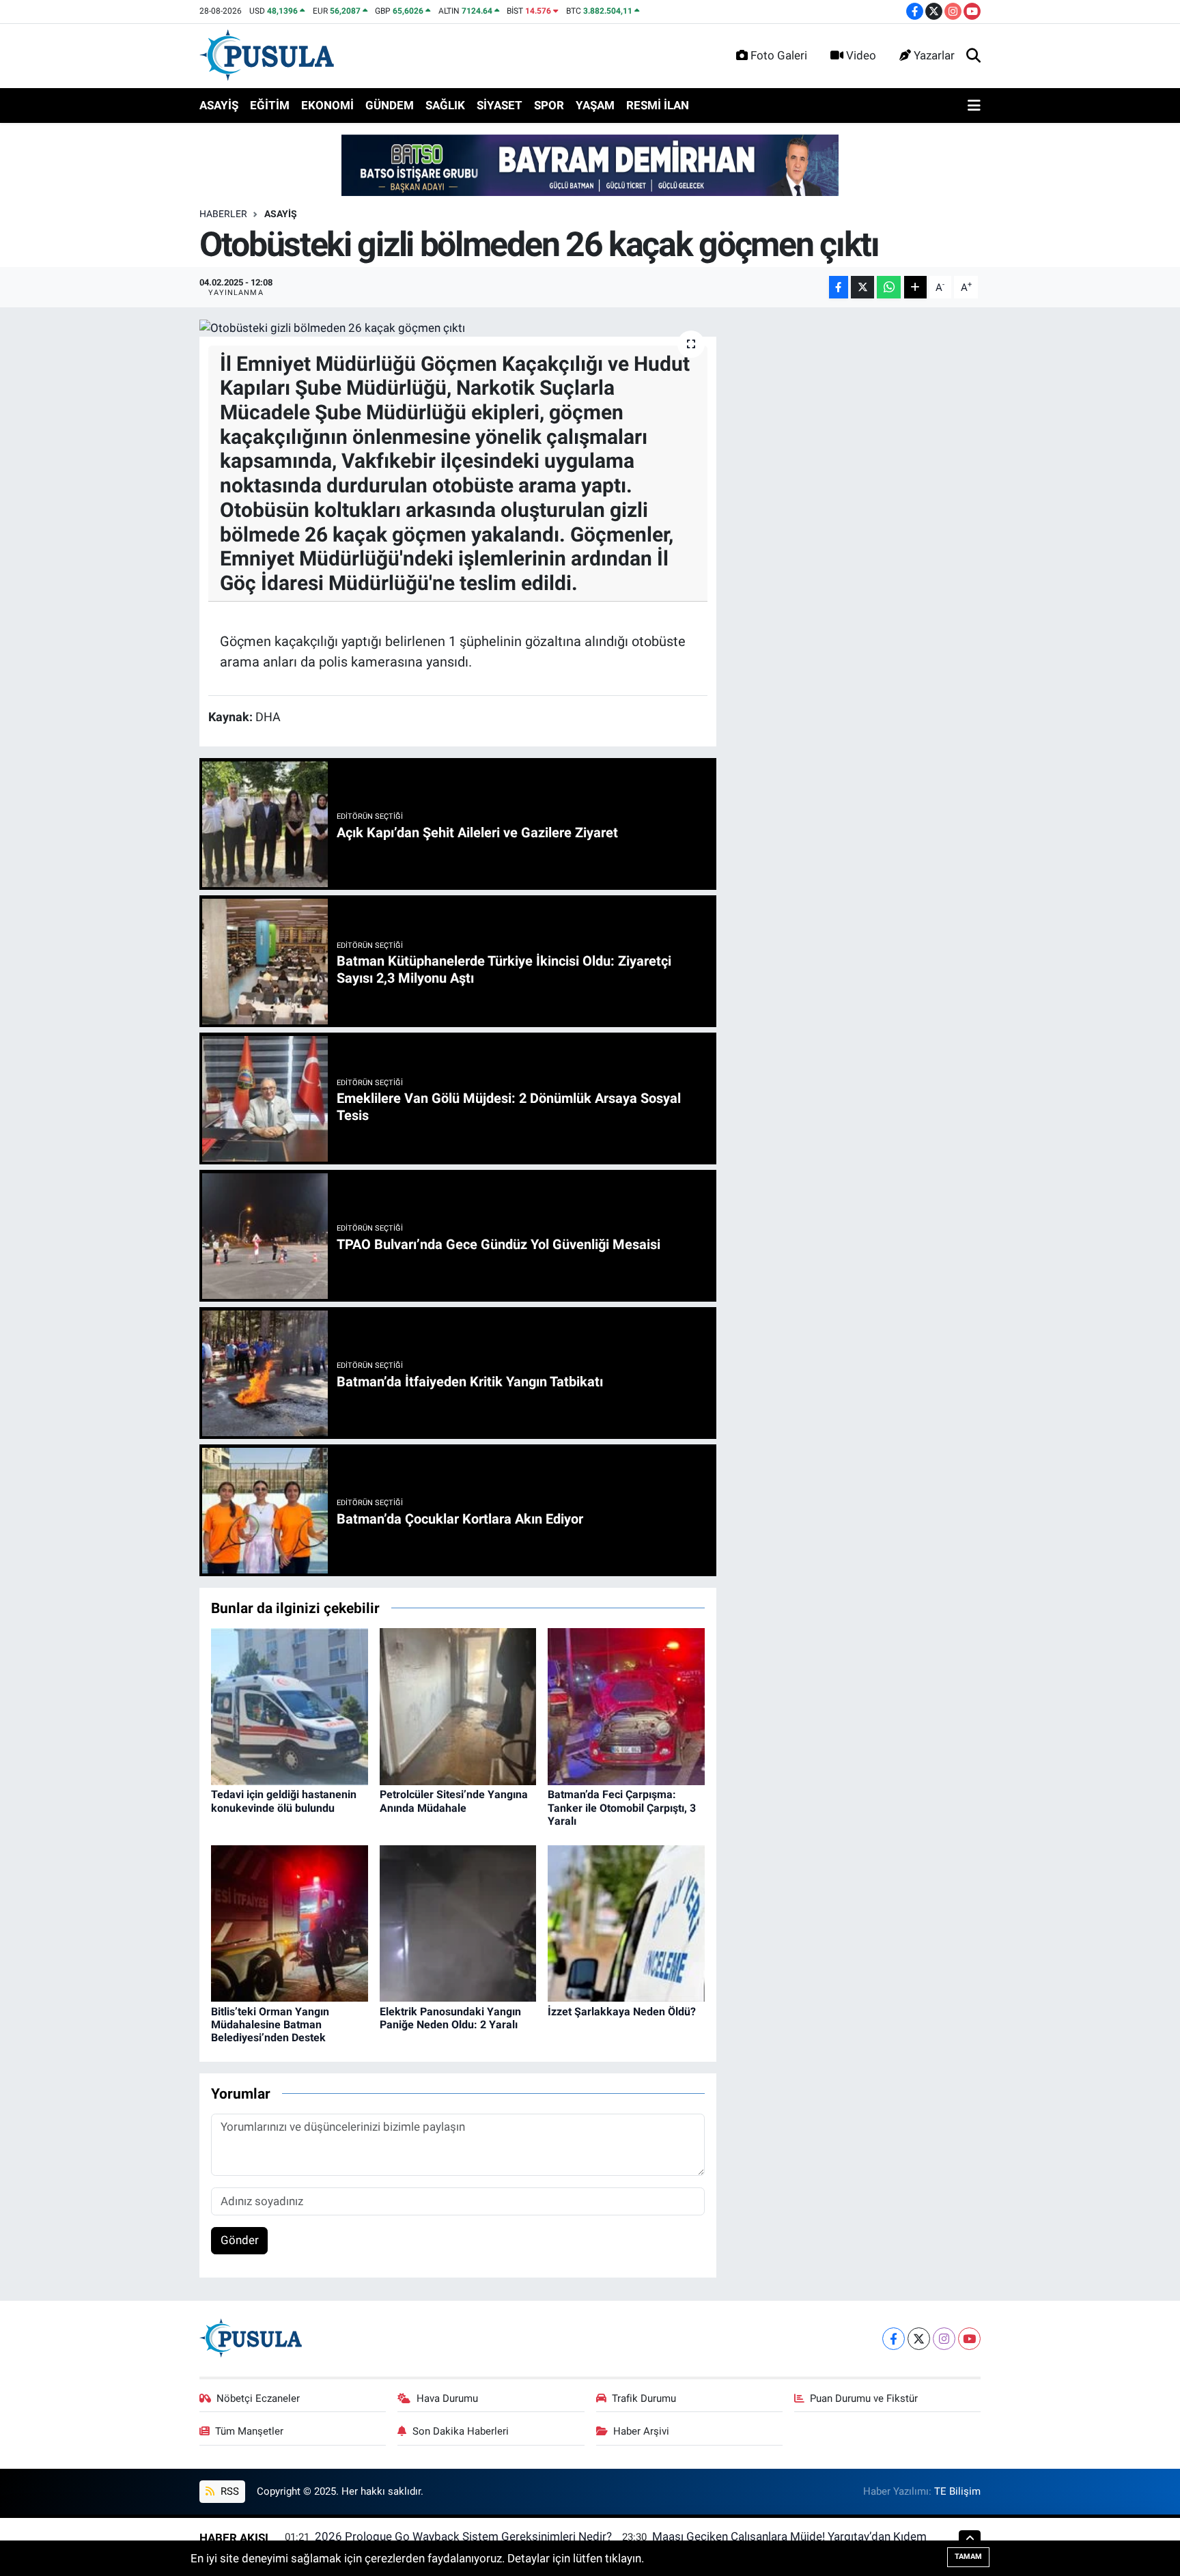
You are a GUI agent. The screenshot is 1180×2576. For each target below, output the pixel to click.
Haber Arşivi (641, 2431)
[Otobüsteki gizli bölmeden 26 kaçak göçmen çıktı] (458, 328)
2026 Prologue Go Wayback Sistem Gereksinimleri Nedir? (463, 2536)
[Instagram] (944, 2339)
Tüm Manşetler (249, 2431)
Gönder (240, 2240)
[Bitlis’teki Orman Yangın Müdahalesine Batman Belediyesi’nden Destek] (290, 1922)
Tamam (968, 2557)
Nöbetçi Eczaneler (258, 2398)
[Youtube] (969, 2339)
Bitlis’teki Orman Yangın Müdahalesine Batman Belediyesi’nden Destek (270, 2025)
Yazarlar (934, 55)
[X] (919, 2339)
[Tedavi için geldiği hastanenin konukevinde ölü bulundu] (290, 1706)
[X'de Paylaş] (862, 287)
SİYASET (500, 105)
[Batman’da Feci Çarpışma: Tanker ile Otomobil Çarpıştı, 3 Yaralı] (626, 1706)
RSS (228, 2491)
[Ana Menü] (974, 106)
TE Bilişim (957, 2491)
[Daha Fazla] (915, 287)
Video (861, 55)
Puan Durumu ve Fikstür (864, 2398)
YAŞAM (595, 105)
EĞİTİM (270, 105)
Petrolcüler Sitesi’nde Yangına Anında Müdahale (454, 1801)
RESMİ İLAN (658, 105)
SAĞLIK (445, 105)
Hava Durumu (447, 2398)
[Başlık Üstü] (590, 165)
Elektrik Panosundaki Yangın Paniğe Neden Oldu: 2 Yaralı (450, 2018)
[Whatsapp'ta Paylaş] (889, 287)
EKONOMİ (327, 105)
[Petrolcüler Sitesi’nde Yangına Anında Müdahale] (458, 1706)
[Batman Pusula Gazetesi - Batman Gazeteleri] (267, 55)
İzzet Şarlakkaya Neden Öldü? (622, 2012)
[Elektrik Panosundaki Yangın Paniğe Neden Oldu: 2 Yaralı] (458, 1922)
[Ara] (973, 56)
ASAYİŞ (219, 105)
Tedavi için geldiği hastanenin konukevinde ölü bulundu (284, 1801)
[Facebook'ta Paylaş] (839, 287)
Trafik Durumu (644, 2398)
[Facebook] (894, 2339)
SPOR (549, 105)
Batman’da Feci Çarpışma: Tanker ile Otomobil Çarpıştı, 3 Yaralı (622, 1807)
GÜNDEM (390, 105)
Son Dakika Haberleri (461, 2431)
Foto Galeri (779, 55)
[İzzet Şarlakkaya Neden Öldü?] (626, 1922)
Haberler (223, 214)
